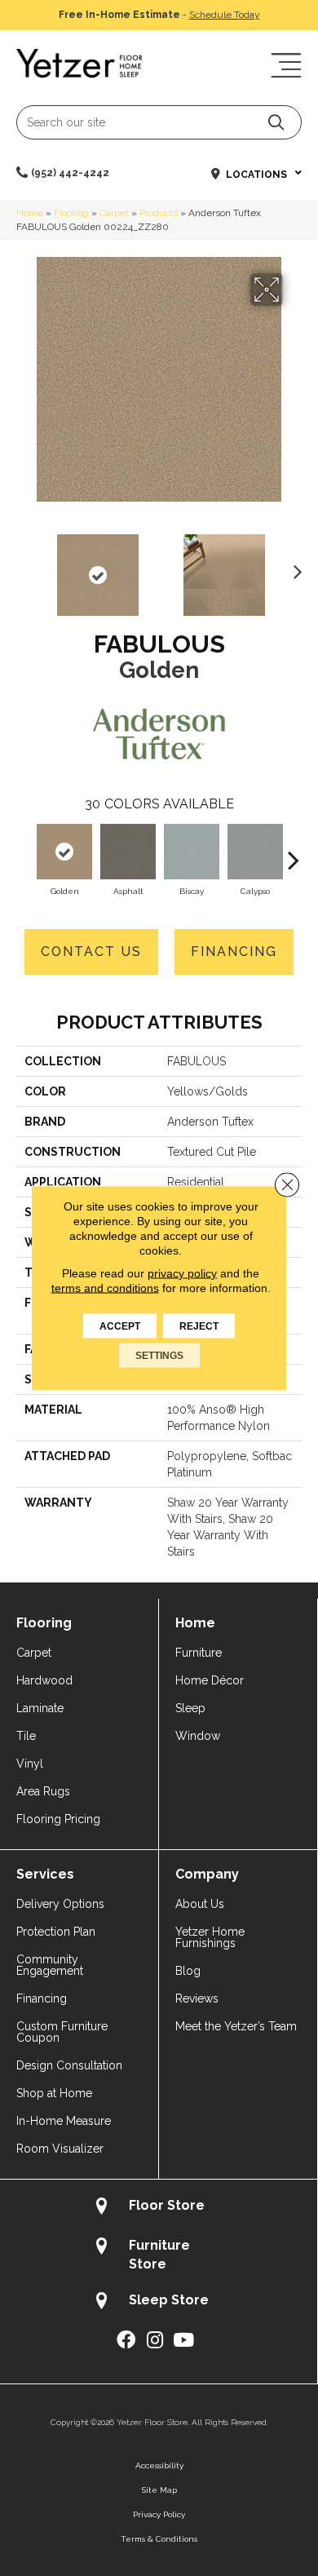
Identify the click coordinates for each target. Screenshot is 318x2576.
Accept (120, 1326)
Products (159, 213)
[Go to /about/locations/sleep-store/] (159, 2302)
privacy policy (182, 1273)
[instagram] (155, 2341)
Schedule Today (225, 15)
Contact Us (91, 952)
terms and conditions (105, 1288)
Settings (159, 1356)
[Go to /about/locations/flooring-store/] (159, 2208)
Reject (199, 1326)
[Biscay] (192, 852)
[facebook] (126, 2341)
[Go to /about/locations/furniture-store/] (159, 2255)
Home (30, 213)
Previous (24, 567)
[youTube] (183, 2341)
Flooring (71, 213)
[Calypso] (255, 852)
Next (294, 567)
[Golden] (64, 852)
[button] (276, 122)
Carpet (114, 213)
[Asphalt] (128, 852)
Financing (234, 952)
